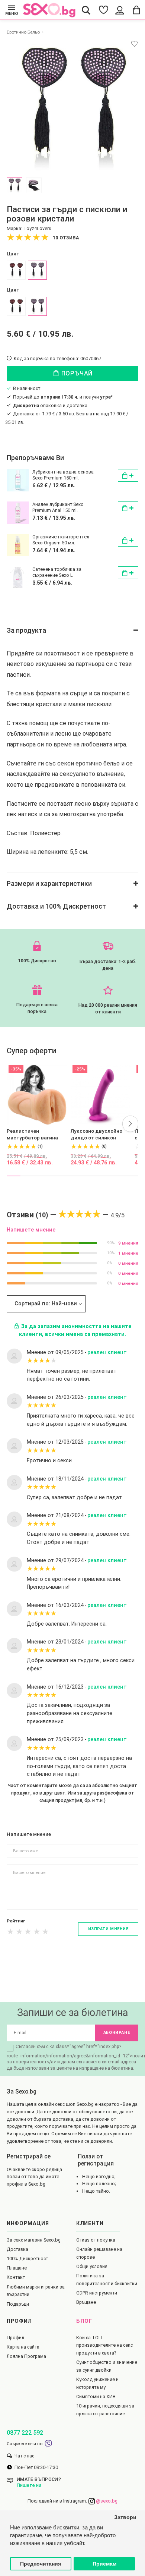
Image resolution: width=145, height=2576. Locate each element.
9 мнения (128, 1243)
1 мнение (128, 1253)
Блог (84, 2321)
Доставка (17, 2249)
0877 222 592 (25, 2433)
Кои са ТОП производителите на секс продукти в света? (104, 2345)
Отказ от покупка (96, 2240)
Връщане (86, 2302)
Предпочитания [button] (41, 2564)
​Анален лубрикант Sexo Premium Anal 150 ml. (58, 507)
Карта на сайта (23, 2347)
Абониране (117, 2033)
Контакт (16, 2277)
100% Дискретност (27, 2259)
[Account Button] (120, 10)
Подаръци (18, 2304)
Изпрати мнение (108, 1929)
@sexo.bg (106, 2501)
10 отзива (66, 238)
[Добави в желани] (134, 44)
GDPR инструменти (97, 2293)
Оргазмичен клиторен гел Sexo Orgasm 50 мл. (61, 540)
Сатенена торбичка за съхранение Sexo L (57, 572)
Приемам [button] (104, 2564)
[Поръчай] (128, 475)
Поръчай (76, 373)
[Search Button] (86, 10)
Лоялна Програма (26, 2356)
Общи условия (92, 2266)
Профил (15, 2338)
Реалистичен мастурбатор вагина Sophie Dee (32, 1135)
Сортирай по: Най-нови (46, 1304)
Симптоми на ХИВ (96, 2396)
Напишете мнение (31, 1230)
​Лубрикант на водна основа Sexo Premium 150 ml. (63, 475)
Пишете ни (29, 2485)
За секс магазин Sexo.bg (34, 2240)
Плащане (17, 2268)
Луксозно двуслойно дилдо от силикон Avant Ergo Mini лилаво (99, 1135)
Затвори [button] (125, 2517)
